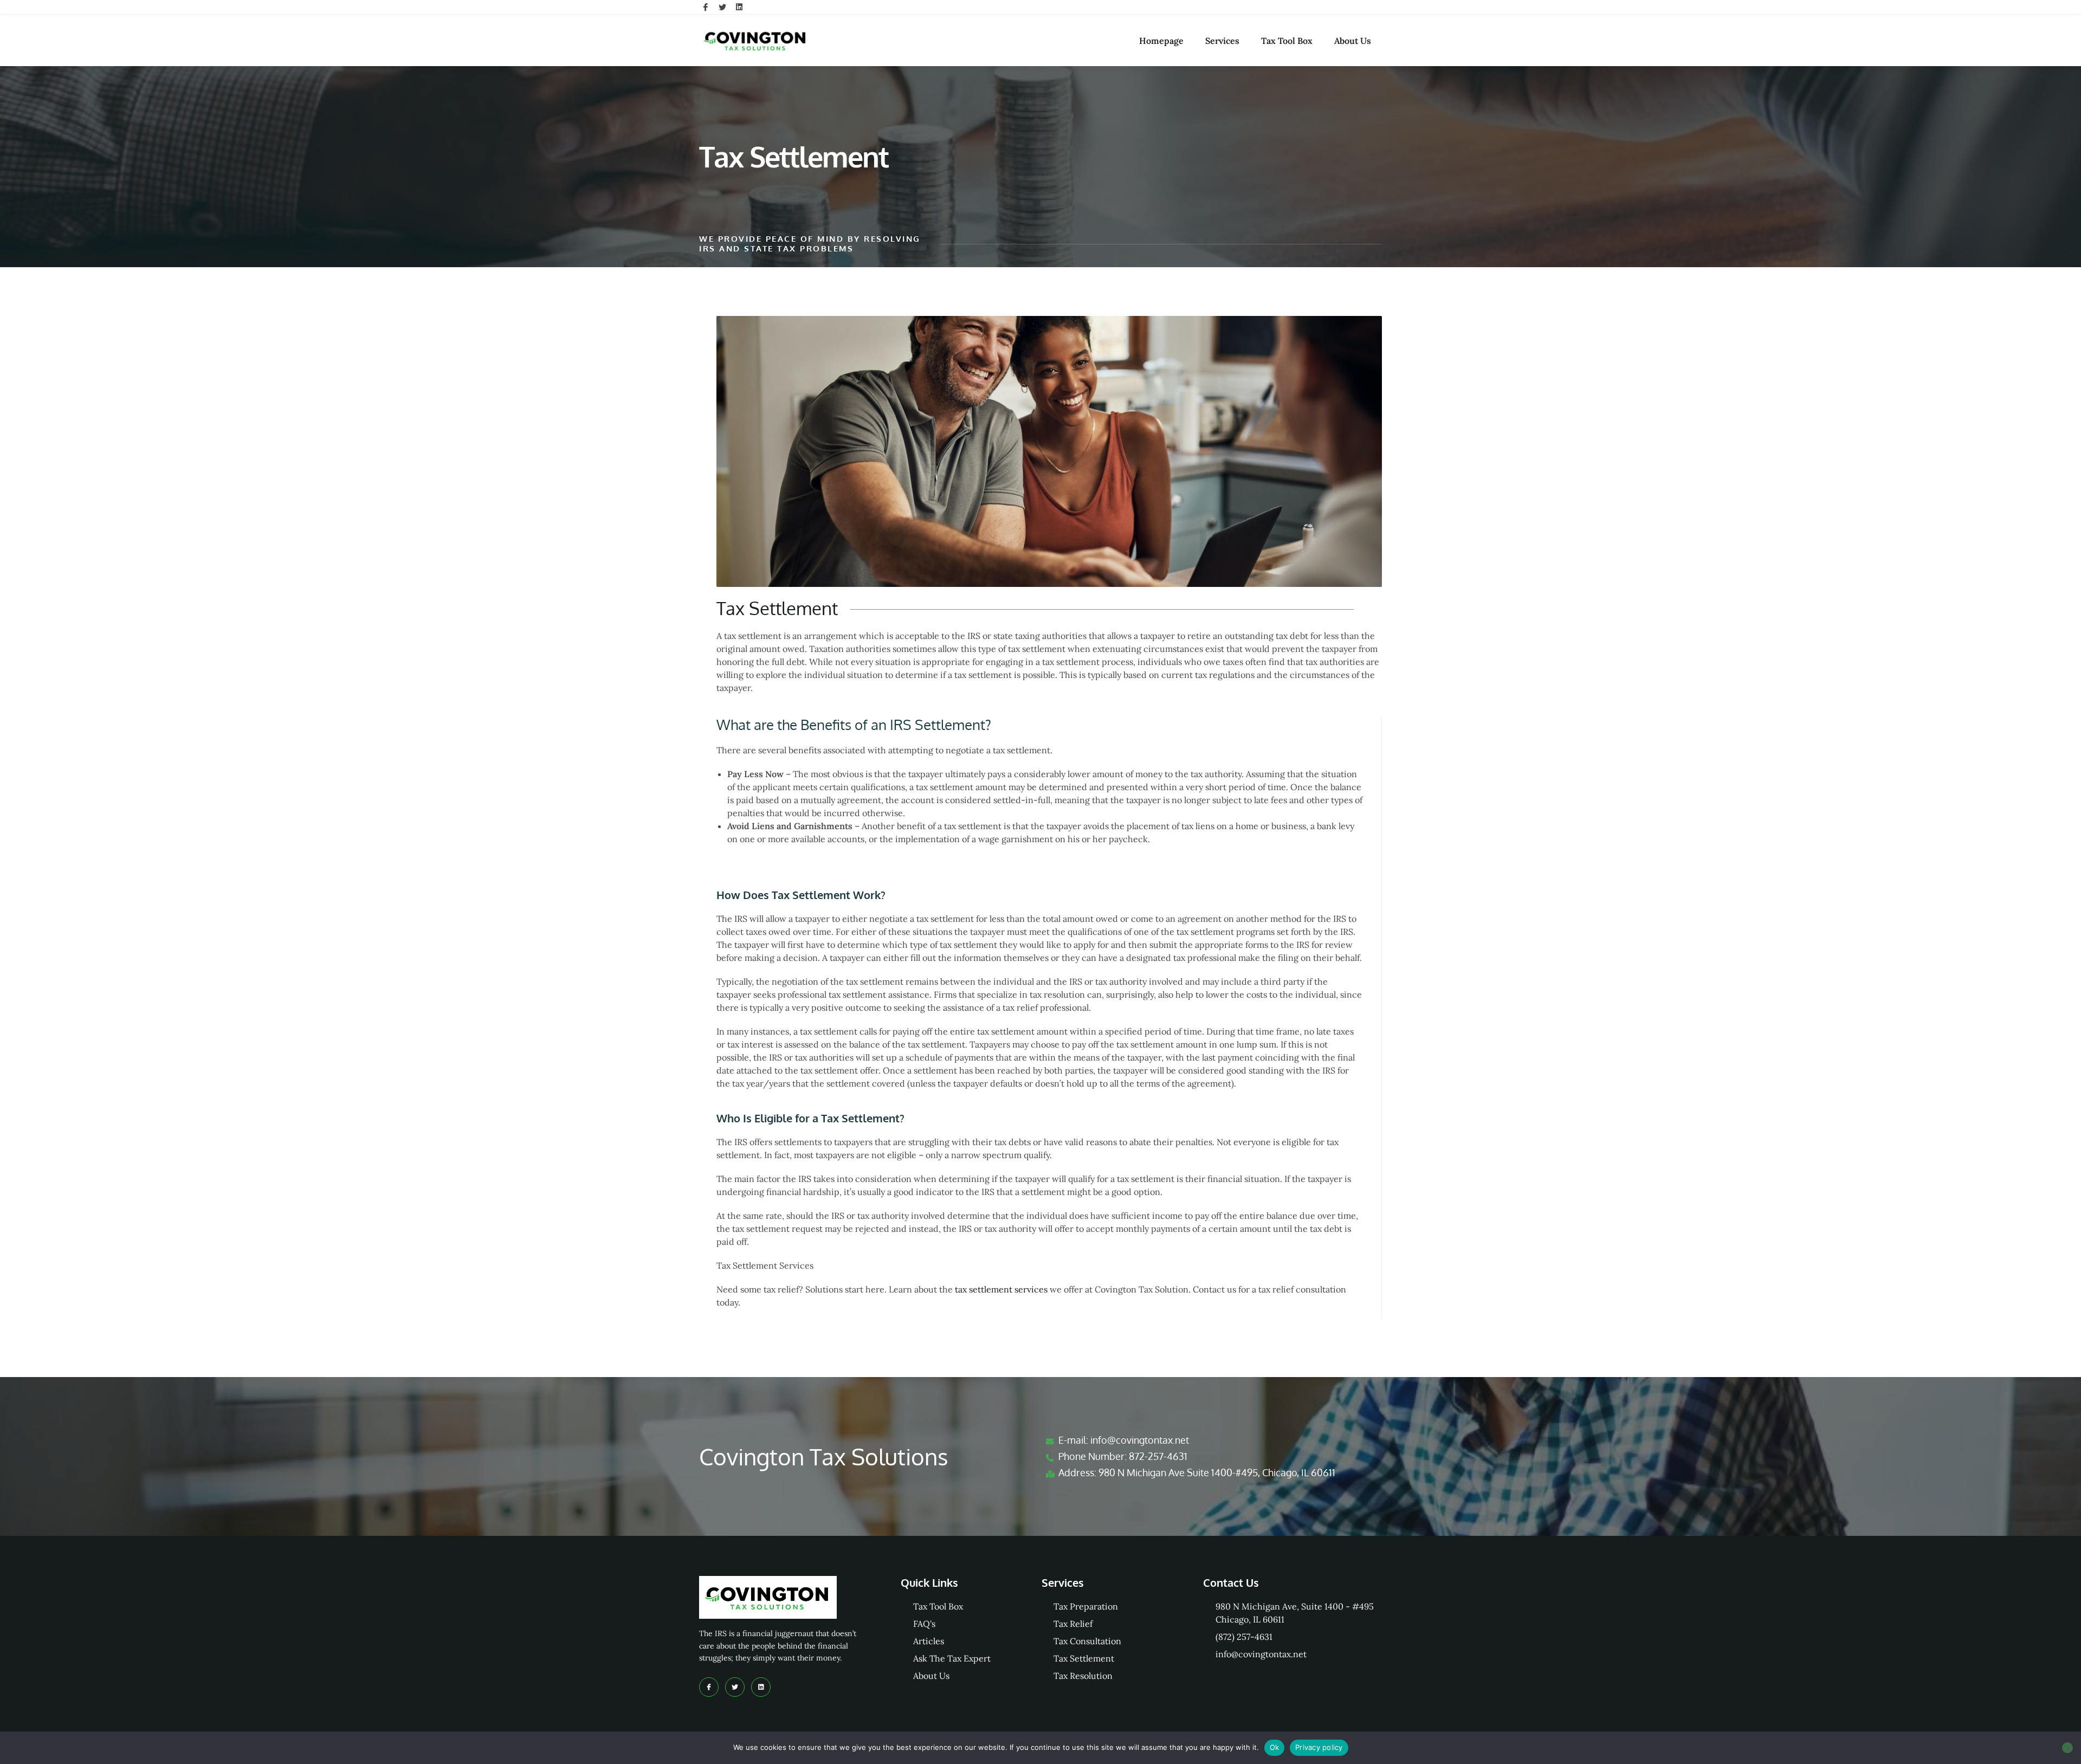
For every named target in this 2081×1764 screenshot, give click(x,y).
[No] (2067, 1748)
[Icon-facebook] (706, 7)
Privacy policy (1319, 1747)
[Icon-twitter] (722, 7)
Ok (1275, 1747)
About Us (1353, 41)
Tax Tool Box (1287, 41)
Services (1222, 41)
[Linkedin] (739, 7)
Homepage (1161, 41)
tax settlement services (1001, 1289)
